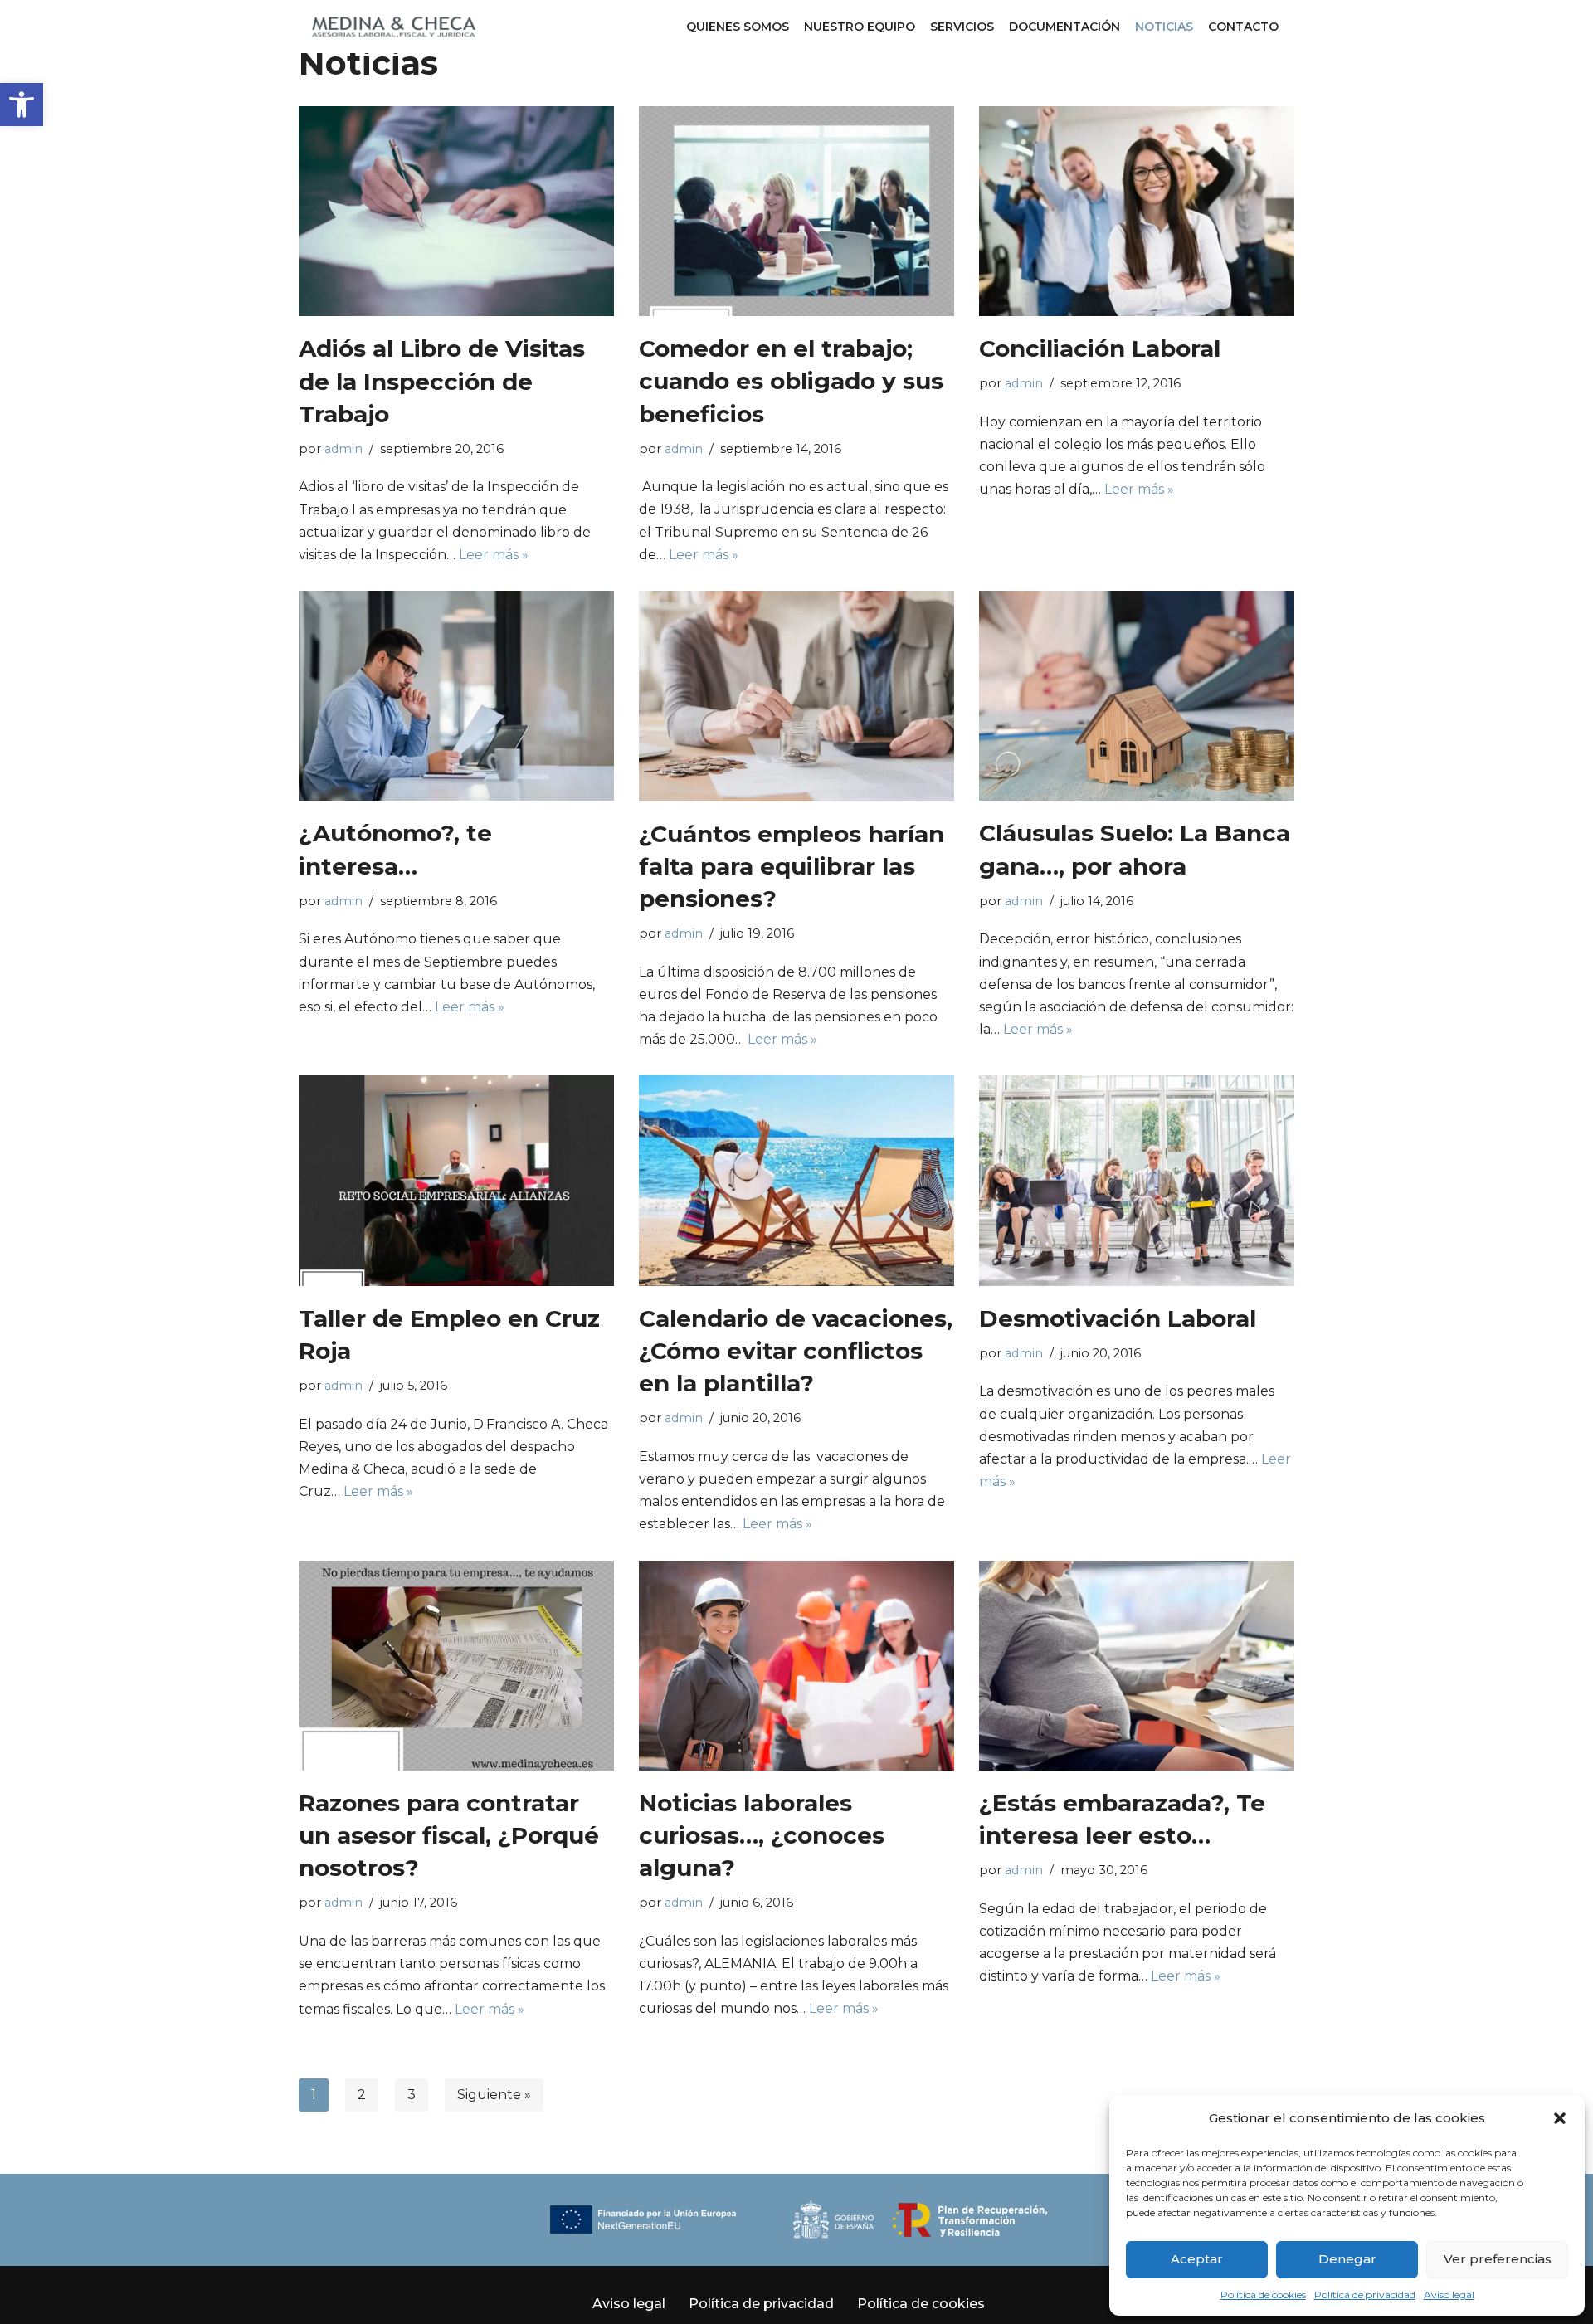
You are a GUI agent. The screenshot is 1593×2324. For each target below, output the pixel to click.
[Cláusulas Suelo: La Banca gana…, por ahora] (1137, 696)
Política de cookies (1263, 2295)
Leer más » (494, 555)
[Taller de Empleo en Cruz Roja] (456, 1180)
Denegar (1347, 2259)
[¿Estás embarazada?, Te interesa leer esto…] (1137, 1666)
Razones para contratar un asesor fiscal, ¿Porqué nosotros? (449, 1835)
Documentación (1064, 27)
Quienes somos (738, 27)
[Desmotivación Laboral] (1137, 1180)
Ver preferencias (1498, 2259)
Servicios (962, 27)
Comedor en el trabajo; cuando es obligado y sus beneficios (791, 381)
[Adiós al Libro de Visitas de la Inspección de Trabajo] (456, 212)
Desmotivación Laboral (1118, 1318)
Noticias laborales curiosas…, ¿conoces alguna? (762, 1835)
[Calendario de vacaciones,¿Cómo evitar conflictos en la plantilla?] (796, 1180)
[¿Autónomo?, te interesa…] (456, 696)
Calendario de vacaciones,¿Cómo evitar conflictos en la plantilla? (796, 1351)
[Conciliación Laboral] (1137, 211)
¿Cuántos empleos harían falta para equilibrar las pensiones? (792, 866)
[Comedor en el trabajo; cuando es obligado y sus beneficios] (796, 211)
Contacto (1243, 27)
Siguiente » (494, 2095)
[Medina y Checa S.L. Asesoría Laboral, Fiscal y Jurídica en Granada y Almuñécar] (394, 27)
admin (343, 449)
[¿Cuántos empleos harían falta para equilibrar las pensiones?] (796, 696)
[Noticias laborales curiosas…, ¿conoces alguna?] (796, 1666)
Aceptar (1197, 2259)
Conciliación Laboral (1100, 348)
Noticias (1164, 27)
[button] (22, 105)
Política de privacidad (1365, 2295)
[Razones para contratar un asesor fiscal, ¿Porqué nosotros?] (456, 1666)
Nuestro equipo (860, 27)
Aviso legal (1449, 2295)
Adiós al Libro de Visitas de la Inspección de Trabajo (442, 381)
